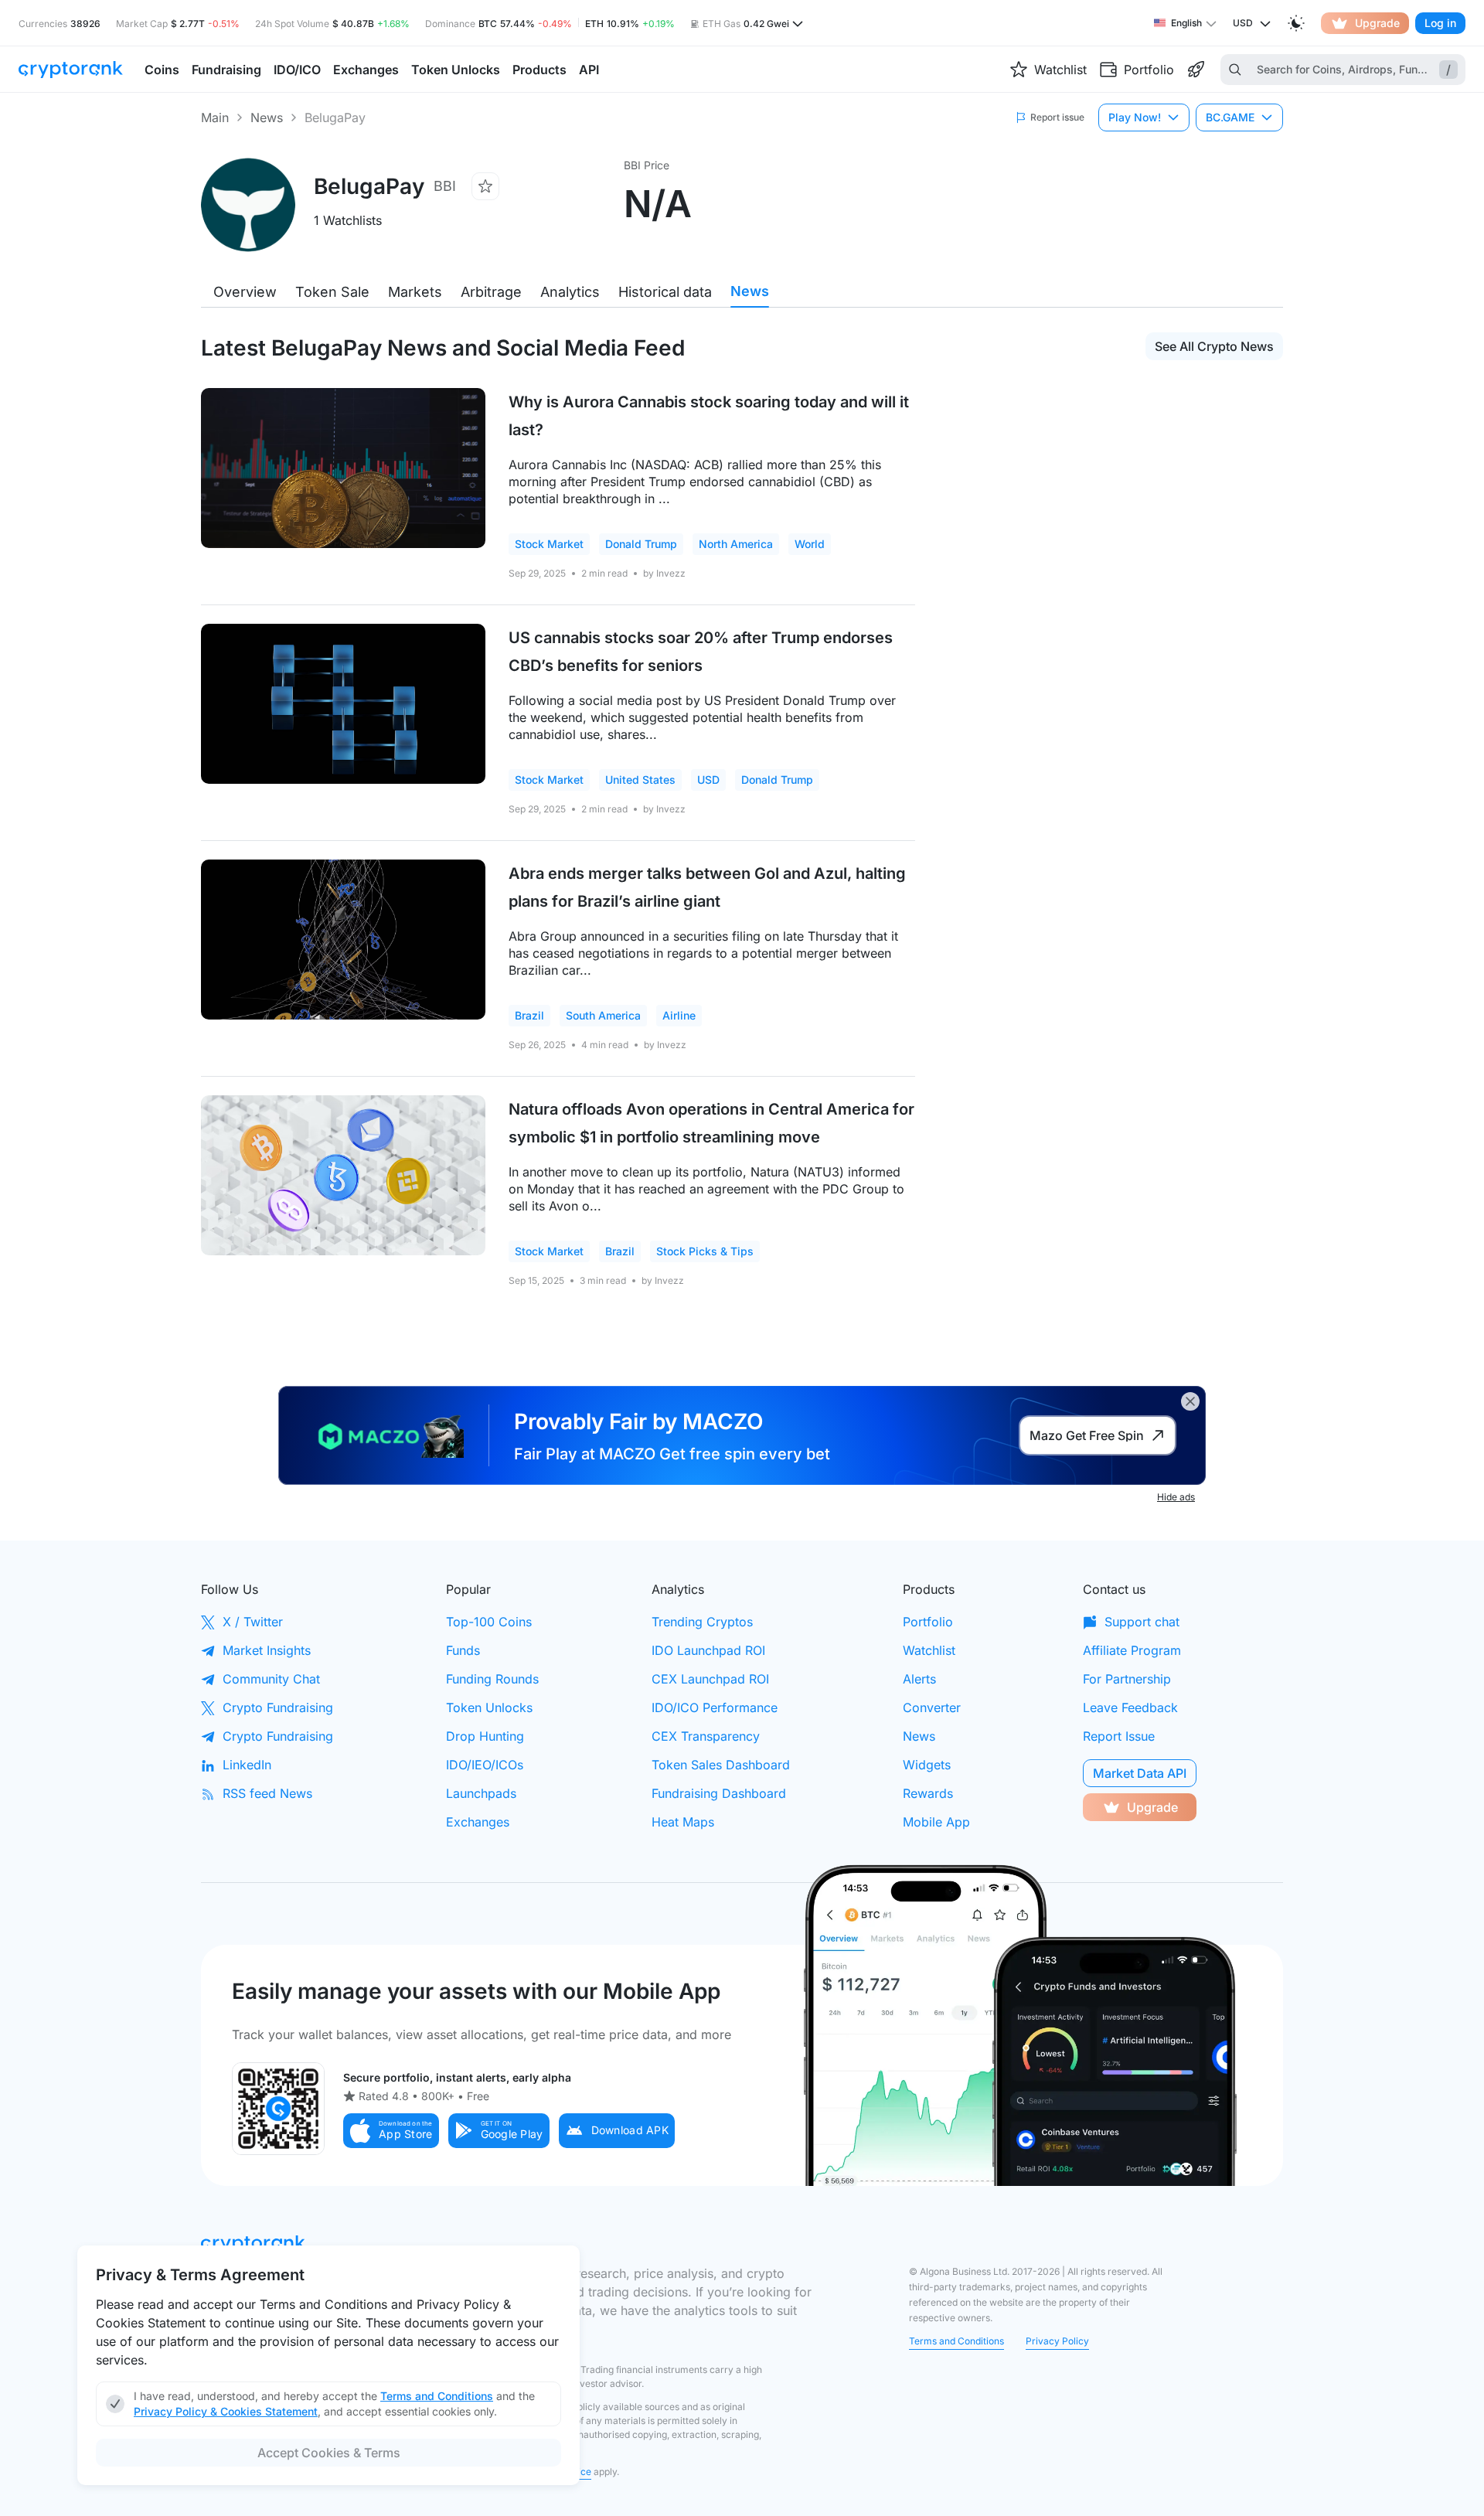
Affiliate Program (1132, 1650)
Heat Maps (683, 1822)
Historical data (665, 292)
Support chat (1142, 1622)
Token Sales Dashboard (721, 1765)
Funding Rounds (492, 1679)
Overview (245, 292)
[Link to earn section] (1196, 70)
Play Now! (1135, 117)
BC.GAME (1230, 117)
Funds (463, 1650)
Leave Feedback (1130, 1707)
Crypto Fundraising (278, 1707)
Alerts (919, 1679)
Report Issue (1119, 1736)
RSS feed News (267, 1793)
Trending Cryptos (702, 1622)
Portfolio (928, 1622)
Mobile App (936, 1822)
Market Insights (267, 1650)
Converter (932, 1707)
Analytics (570, 292)
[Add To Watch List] (485, 186)
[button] (391, 2131)
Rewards (928, 1793)
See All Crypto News (1214, 346)
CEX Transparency (706, 1736)
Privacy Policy (1057, 2341)
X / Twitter (253, 1622)
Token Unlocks (489, 1707)
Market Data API (1140, 1773)
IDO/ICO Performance (715, 1707)
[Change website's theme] (1296, 23)
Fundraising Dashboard (719, 1793)
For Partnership (1127, 1679)
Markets (415, 292)
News (267, 117)
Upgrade (1377, 23)
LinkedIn (247, 1765)
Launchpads (481, 1793)
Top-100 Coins (489, 1622)
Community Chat (271, 1679)
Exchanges (478, 1822)
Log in (1440, 23)
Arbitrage (491, 292)
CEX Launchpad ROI (710, 1679)
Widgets (927, 1765)
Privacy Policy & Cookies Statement (226, 2411)
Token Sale (332, 292)
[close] (1190, 1401)
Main (215, 117)
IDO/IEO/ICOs (485, 1765)
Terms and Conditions (956, 2341)
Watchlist (929, 1650)
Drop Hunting (485, 1736)
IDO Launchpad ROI (708, 1650)
